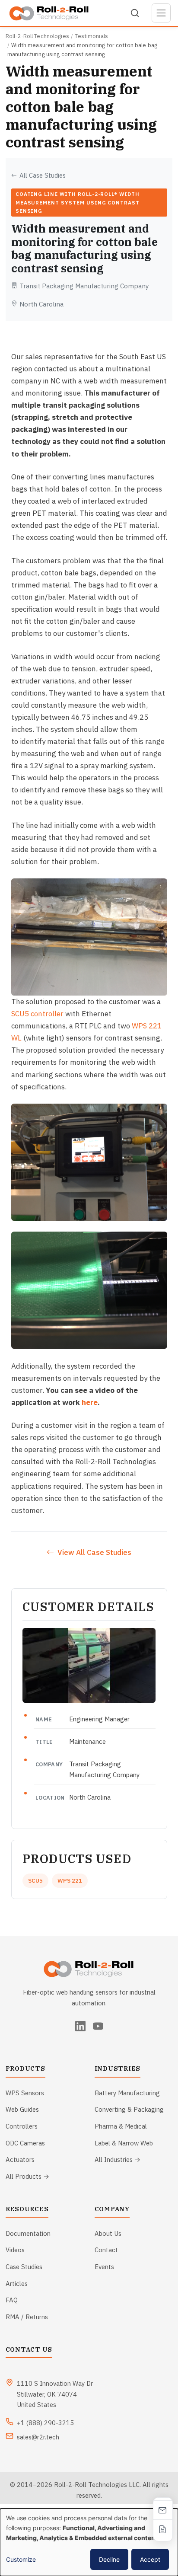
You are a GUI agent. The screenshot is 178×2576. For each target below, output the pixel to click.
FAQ (12, 2300)
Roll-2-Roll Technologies (37, 36)
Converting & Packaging (129, 2109)
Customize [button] (21, 2559)
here (90, 1402)
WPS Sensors (25, 2093)
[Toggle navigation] (161, 13)
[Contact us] (163, 2510)
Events (104, 2267)
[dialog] (89, 2542)
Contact (106, 2250)
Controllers (22, 2126)
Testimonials (91, 36)
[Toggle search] (135, 13)
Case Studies (24, 2267)
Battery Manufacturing (127, 2093)
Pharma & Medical (121, 2126)
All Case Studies (43, 175)
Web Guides (22, 2109)
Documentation (28, 2233)
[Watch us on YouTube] (98, 2026)
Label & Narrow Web (124, 2143)
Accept (150, 2559)
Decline (109, 2559)
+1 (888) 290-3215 (45, 2423)
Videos (15, 2250)
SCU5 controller (37, 1014)
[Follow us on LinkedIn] (80, 2026)
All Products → (27, 2176)
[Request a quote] (163, 2529)
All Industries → (118, 2159)
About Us (108, 2233)
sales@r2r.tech (38, 2437)
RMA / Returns (27, 2317)
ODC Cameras (25, 2143)
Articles (17, 2284)
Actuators (20, 2159)
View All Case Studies (94, 1552)
